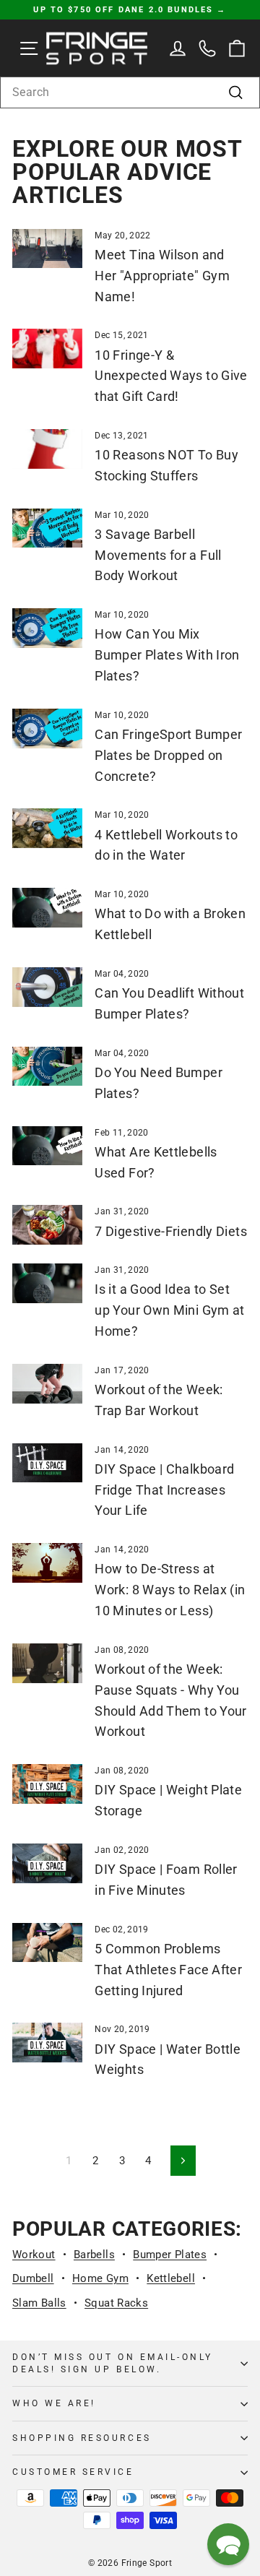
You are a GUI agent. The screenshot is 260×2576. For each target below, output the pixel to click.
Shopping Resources (82, 2438)
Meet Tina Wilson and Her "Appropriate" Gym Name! (162, 276)
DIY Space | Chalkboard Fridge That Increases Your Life (164, 1490)
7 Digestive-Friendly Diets (171, 1231)
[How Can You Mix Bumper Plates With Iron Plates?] (47, 628)
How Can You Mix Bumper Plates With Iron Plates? (167, 655)
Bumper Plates (170, 2255)
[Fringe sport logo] (97, 48)
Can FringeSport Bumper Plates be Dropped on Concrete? (168, 755)
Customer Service (73, 2472)
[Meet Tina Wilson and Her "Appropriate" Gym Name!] (47, 249)
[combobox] (130, 92)
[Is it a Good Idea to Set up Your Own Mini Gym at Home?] (47, 1283)
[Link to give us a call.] (208, 48)
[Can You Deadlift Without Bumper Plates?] (47, 987)
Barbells (94, 2255)
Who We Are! (54, 2403)
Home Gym (100, 2278)
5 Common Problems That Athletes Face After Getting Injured (168, 1970)
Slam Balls (39, 2303)
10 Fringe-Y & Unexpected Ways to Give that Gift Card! (171, 376)
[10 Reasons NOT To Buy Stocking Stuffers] (47, 449)
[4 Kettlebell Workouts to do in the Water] (47, 828)
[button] (228, 2544)
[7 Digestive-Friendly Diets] (47, 1225)
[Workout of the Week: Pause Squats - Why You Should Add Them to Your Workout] (47, 1663)
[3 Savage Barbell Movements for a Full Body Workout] (47, 528)
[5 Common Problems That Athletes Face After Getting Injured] (47, 1943)
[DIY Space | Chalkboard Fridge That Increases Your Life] (47, 1463)
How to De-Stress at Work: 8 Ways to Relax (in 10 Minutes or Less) (170, 1590)
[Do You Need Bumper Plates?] (47, 1067)
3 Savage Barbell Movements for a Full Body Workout (158, 555)
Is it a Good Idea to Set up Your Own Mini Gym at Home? (169, 1310)
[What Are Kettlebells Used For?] (47, 1146)
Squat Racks (116, 2303)
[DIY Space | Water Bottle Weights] (47, 2043)
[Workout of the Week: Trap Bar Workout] (47, 1384)
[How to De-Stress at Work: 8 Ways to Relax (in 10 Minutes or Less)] (47, 1563)
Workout (34, 2255)
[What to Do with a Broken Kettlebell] (47, 908)
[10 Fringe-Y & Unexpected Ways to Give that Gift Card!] (47, 349)
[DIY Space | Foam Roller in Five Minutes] (47, 1863)
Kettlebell (171, 2278)
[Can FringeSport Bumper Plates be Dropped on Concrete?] (47, 729)
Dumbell (33, 2278)
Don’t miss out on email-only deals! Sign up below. (113, 2363)
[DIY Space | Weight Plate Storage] (47, 1784)
